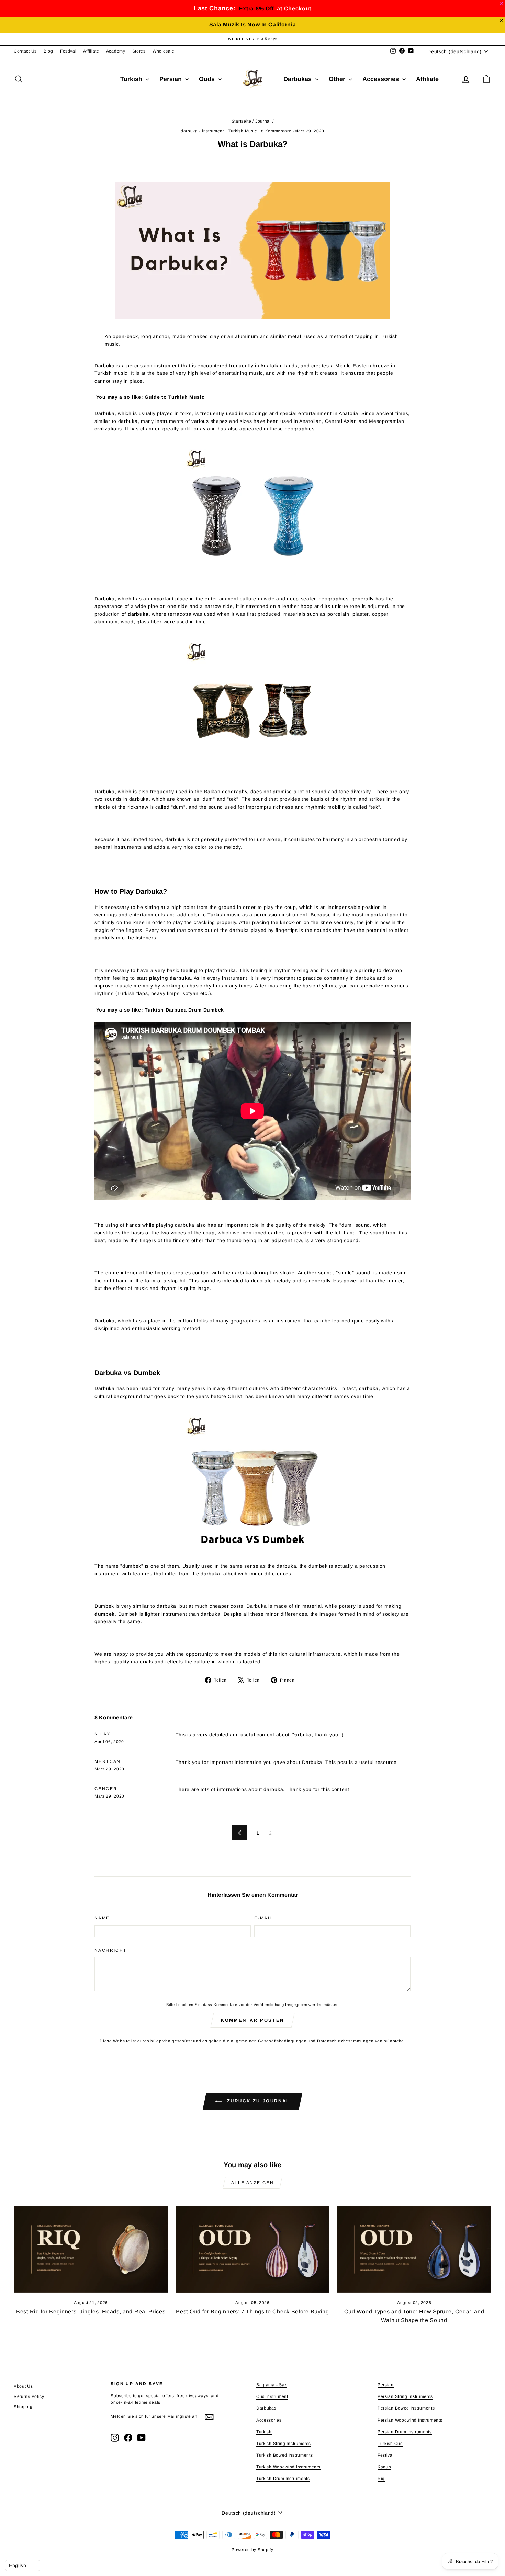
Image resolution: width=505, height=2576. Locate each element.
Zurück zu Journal (257, 2101)
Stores (139, 51)
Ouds (208, 79)
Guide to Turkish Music (175, 397)
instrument (213, 131)
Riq (381, 2479)
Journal (263, 121)
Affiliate (91, 51)
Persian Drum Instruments (405, 2432)
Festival (68, 51)
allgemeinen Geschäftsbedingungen (269, 2041)
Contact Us (25, 51)
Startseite (242, 121)
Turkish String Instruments (284, 2444)
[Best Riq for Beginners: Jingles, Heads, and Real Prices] (91, 2249)
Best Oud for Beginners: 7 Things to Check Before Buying (252, 2312)
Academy (116, 51)
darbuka (189, 131)
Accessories (381, 79)
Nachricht (111, 1950)
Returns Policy (29, 2396)
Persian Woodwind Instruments (410, 2420)
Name (102, 1918)
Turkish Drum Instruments (283, 2479)
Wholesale (164, 51)
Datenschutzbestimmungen (345, 2041)
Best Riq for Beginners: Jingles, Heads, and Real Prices (91, 2312)
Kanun (384, 2467)
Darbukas (298, 79)
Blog (48, 51)
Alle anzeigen (252, 2183)
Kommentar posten (252, 2020)
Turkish (132, 79)
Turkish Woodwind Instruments (288, 2467)
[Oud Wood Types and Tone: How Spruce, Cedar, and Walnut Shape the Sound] (414, 2249)
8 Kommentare (277, 131)
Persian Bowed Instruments (406, 2408)
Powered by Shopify (252, 2550)
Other (338, 79)
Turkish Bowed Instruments (285, 2455)
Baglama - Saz (272, 2385)
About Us (23, 2386)
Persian (171, 79)
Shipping (23, 2407)
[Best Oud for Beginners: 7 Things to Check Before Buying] (253, 2249)
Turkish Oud (390, 2444)
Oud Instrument (272, 2396)
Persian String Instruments (405, 2396)
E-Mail (263, 1918)
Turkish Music (243, 131)
